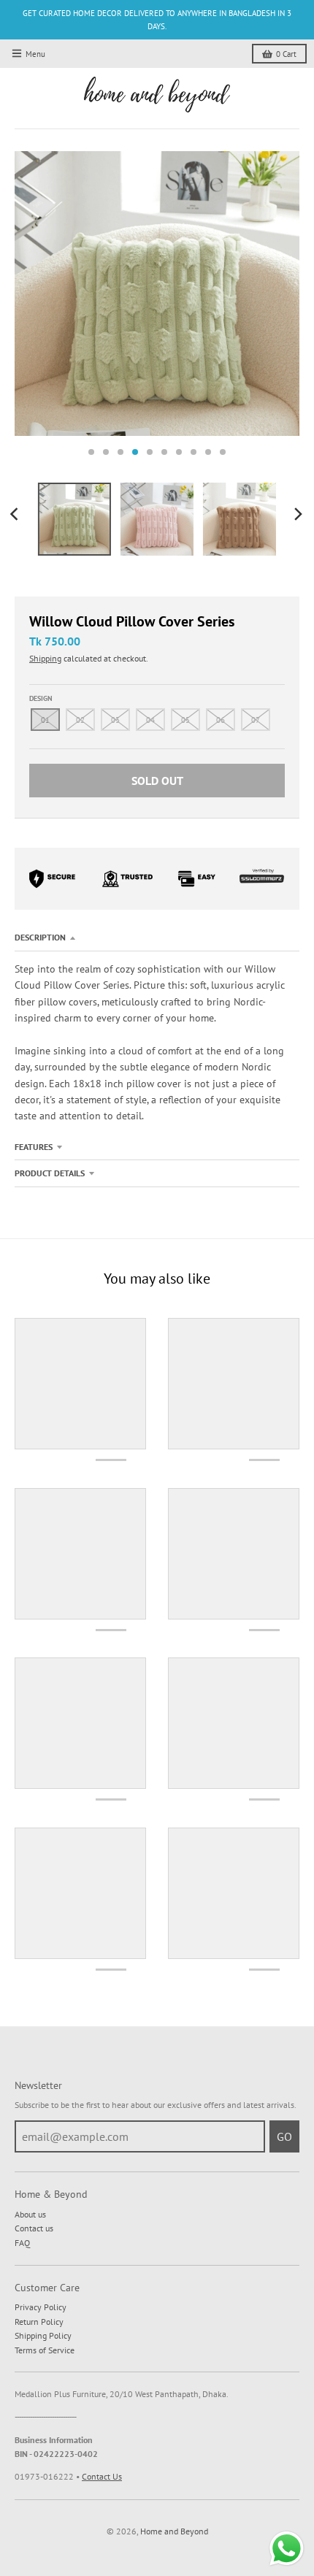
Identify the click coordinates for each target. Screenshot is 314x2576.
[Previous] (16, 514)
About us (30, 2214)
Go (284, 2136)
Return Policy (39, 2322)
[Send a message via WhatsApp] (287, 2549)
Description (40, 937)
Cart (286, 54)
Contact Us (102, 2476)
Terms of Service (45, 2350)
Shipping (45, 658)
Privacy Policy (41, 2307)
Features (34, 1147)
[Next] (298, 514)
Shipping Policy (43, 2335)
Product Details (50, 1173)
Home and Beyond (174, 2531)
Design (41, 698)
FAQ (22, 2243)
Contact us (34, 2228)
